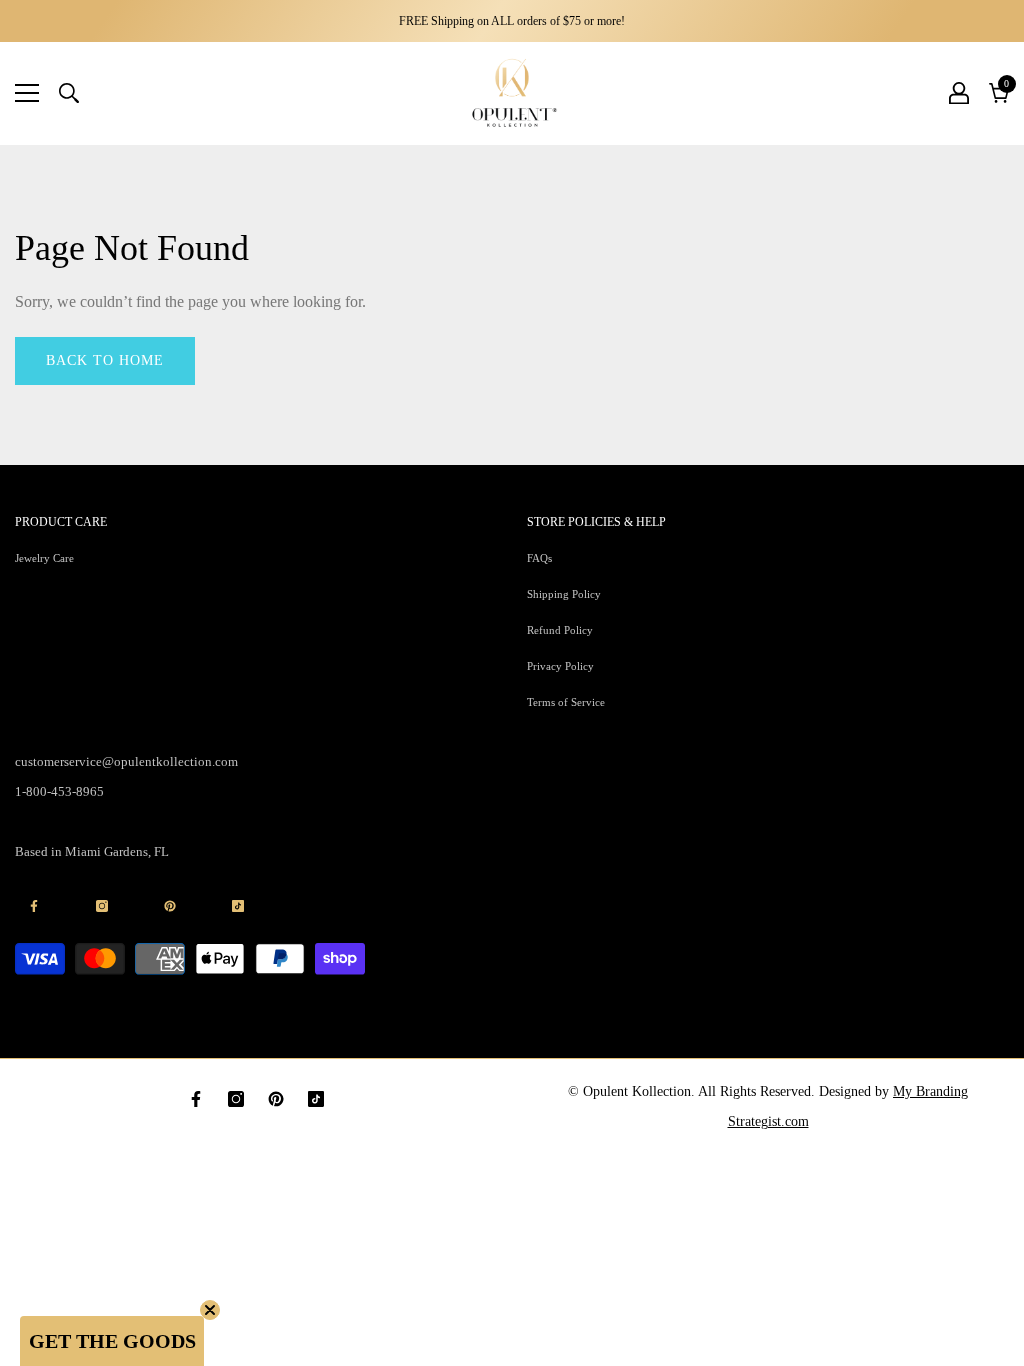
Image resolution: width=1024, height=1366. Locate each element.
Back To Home (105, 360)
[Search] (69, 93)
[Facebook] (196, 1099)
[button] (112, 1341)
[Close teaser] (210, 1310)
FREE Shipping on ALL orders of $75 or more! (512, 21)
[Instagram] (236, 1099)
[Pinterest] (276, 1099)
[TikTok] (316, 1099)
